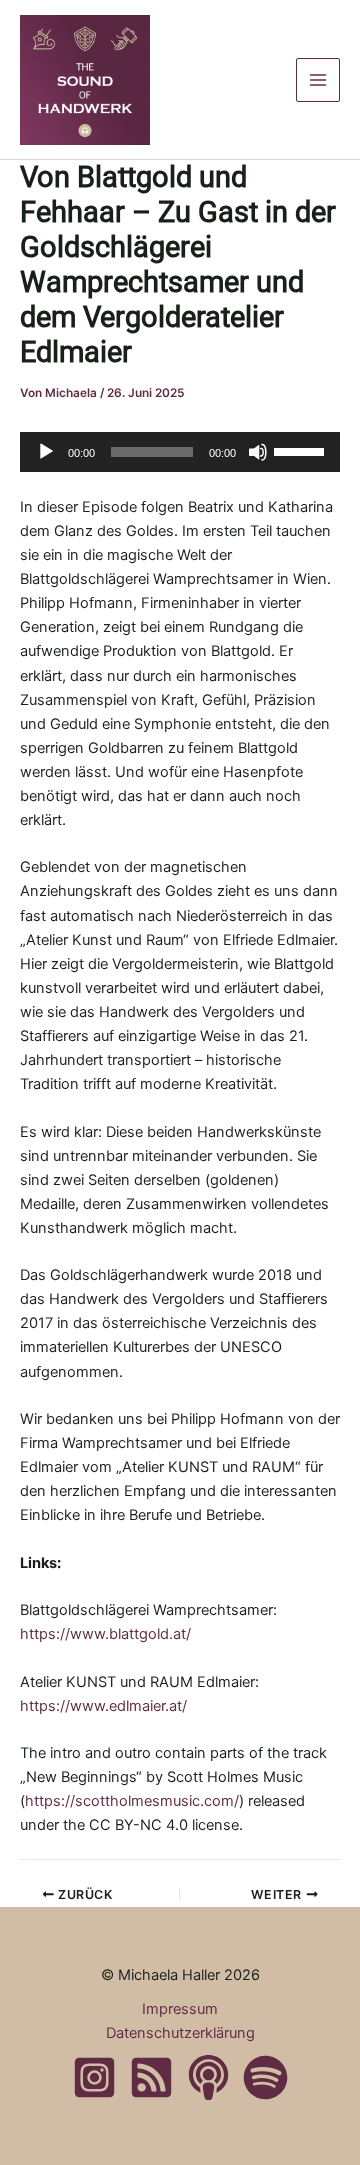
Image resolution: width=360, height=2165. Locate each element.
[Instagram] (94, 2077)
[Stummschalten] (258, 452)
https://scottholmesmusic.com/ (132, 1801)
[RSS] (151, 2077)
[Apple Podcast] (208, 2077)
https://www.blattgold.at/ (105, 1634)
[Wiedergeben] (46, 452)
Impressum (180, 2009)
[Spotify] (265, 2077)
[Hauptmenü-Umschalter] (318, 80)
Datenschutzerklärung (180, 2033)
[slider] (302, 450)
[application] (180, 452)
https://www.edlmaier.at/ (103, 1706)
